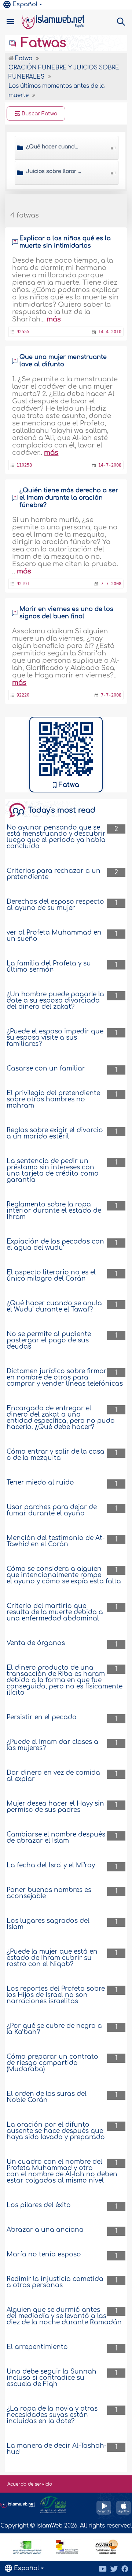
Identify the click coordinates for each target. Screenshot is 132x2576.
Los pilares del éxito (39, 2205)
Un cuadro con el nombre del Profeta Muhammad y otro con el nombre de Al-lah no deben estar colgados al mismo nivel (62, 2171)
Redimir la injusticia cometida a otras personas (55, 2282)
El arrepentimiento (37, 2347)
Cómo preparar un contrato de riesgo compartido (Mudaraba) (52, 2063)
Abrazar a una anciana (45, 2230)
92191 (23, 584)
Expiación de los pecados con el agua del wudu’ (55, 1245)
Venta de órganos (36, 1643)
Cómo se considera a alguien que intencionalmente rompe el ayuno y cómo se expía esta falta (64, 1575)
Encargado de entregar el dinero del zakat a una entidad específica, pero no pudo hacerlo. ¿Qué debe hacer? (61, 1418)
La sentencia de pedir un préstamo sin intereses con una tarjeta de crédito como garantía (53, 1170)
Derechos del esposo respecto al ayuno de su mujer (55, 905)
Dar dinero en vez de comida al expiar (53, 1776)
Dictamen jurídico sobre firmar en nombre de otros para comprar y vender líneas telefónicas (65, 1377)
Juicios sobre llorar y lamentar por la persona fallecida (54, 171)
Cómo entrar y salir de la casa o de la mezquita (56, 1455)
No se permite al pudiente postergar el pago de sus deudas (49, 1340)
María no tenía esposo (44, 2254)
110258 (24, 465)
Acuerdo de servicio (30, 2484)
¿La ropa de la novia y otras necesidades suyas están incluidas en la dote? (52, 2415)
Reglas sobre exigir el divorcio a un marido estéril (55, 1133)
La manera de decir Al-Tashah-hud (57, 2449)
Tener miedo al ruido (40, 1483)
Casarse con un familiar (46, 1068)
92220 (23, 695)
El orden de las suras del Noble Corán (47, 2097)
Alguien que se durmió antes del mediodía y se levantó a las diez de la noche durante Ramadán (64, 2316)
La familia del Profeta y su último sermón (49, 967)
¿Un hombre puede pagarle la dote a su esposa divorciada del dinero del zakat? (55, 1001)
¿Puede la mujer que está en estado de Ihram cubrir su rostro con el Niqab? (52, 1958)
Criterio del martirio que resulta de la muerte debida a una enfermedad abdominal (55, 1612)
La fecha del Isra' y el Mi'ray (51, 1865)
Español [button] (25, 4)
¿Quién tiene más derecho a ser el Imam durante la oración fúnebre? (69, 498)
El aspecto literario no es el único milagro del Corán (51, 1276)
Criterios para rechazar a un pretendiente (54, 874)
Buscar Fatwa (39, 114)
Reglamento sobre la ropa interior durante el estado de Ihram (54, 1211)
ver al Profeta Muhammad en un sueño (54, 936)
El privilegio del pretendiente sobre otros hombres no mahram (53, 1099)
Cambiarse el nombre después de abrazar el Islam (56, 1838)
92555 (23, 332)
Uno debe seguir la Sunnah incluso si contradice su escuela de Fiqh (52, 2378)
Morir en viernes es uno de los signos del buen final (66, 613)
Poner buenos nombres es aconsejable (49, 1893)
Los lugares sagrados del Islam (48, 1924)
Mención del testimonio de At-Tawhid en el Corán (56, 1541)
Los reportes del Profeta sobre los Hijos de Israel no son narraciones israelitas (56, 1995)
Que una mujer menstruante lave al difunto (63, 361)
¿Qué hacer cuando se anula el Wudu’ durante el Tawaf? (54, 1306)
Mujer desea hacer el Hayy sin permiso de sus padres (55, 1807)
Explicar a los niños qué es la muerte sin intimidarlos (65, 242)
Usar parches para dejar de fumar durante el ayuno (52, 1510)
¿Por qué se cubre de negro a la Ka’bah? (54, 2029)
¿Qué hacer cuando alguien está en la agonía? (54, 147)
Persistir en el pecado (42, 1717)
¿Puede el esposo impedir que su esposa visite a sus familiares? (55, 1038)
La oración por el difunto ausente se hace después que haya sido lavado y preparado (56, 2131)
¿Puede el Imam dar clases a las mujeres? (52, 1745)
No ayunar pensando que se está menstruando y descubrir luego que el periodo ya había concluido (56, 837)
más (54, 319)
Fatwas (42, 43)
